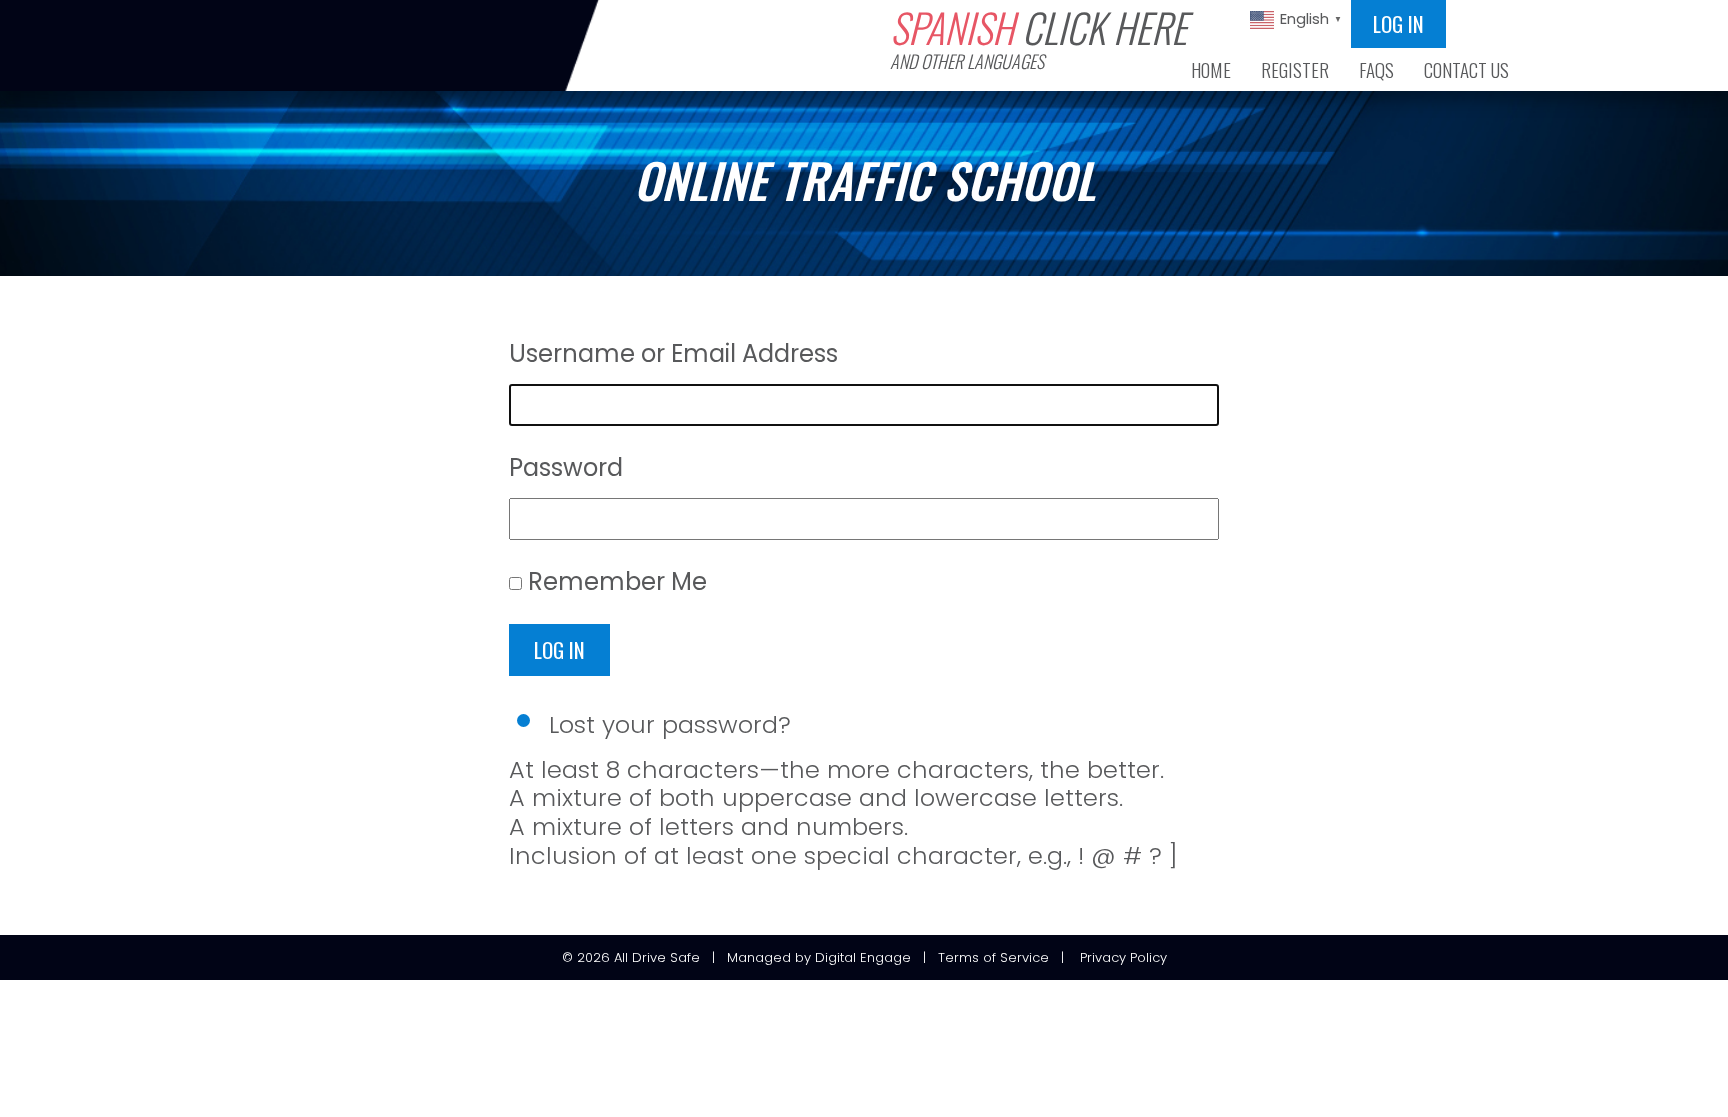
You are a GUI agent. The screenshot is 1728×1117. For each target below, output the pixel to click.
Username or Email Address (673, 353)
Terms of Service (993, 957)
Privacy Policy (1123, 957)
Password (566, 467)
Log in (1398, 23)
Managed (759, 957)
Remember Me (617, 581)
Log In (559, 649)
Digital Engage (863, 957)
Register (1295, 70)
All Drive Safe (657, 957)
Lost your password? (670, 724)
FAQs (1376, 70)
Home (1211, 70)
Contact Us (1466, 70)
